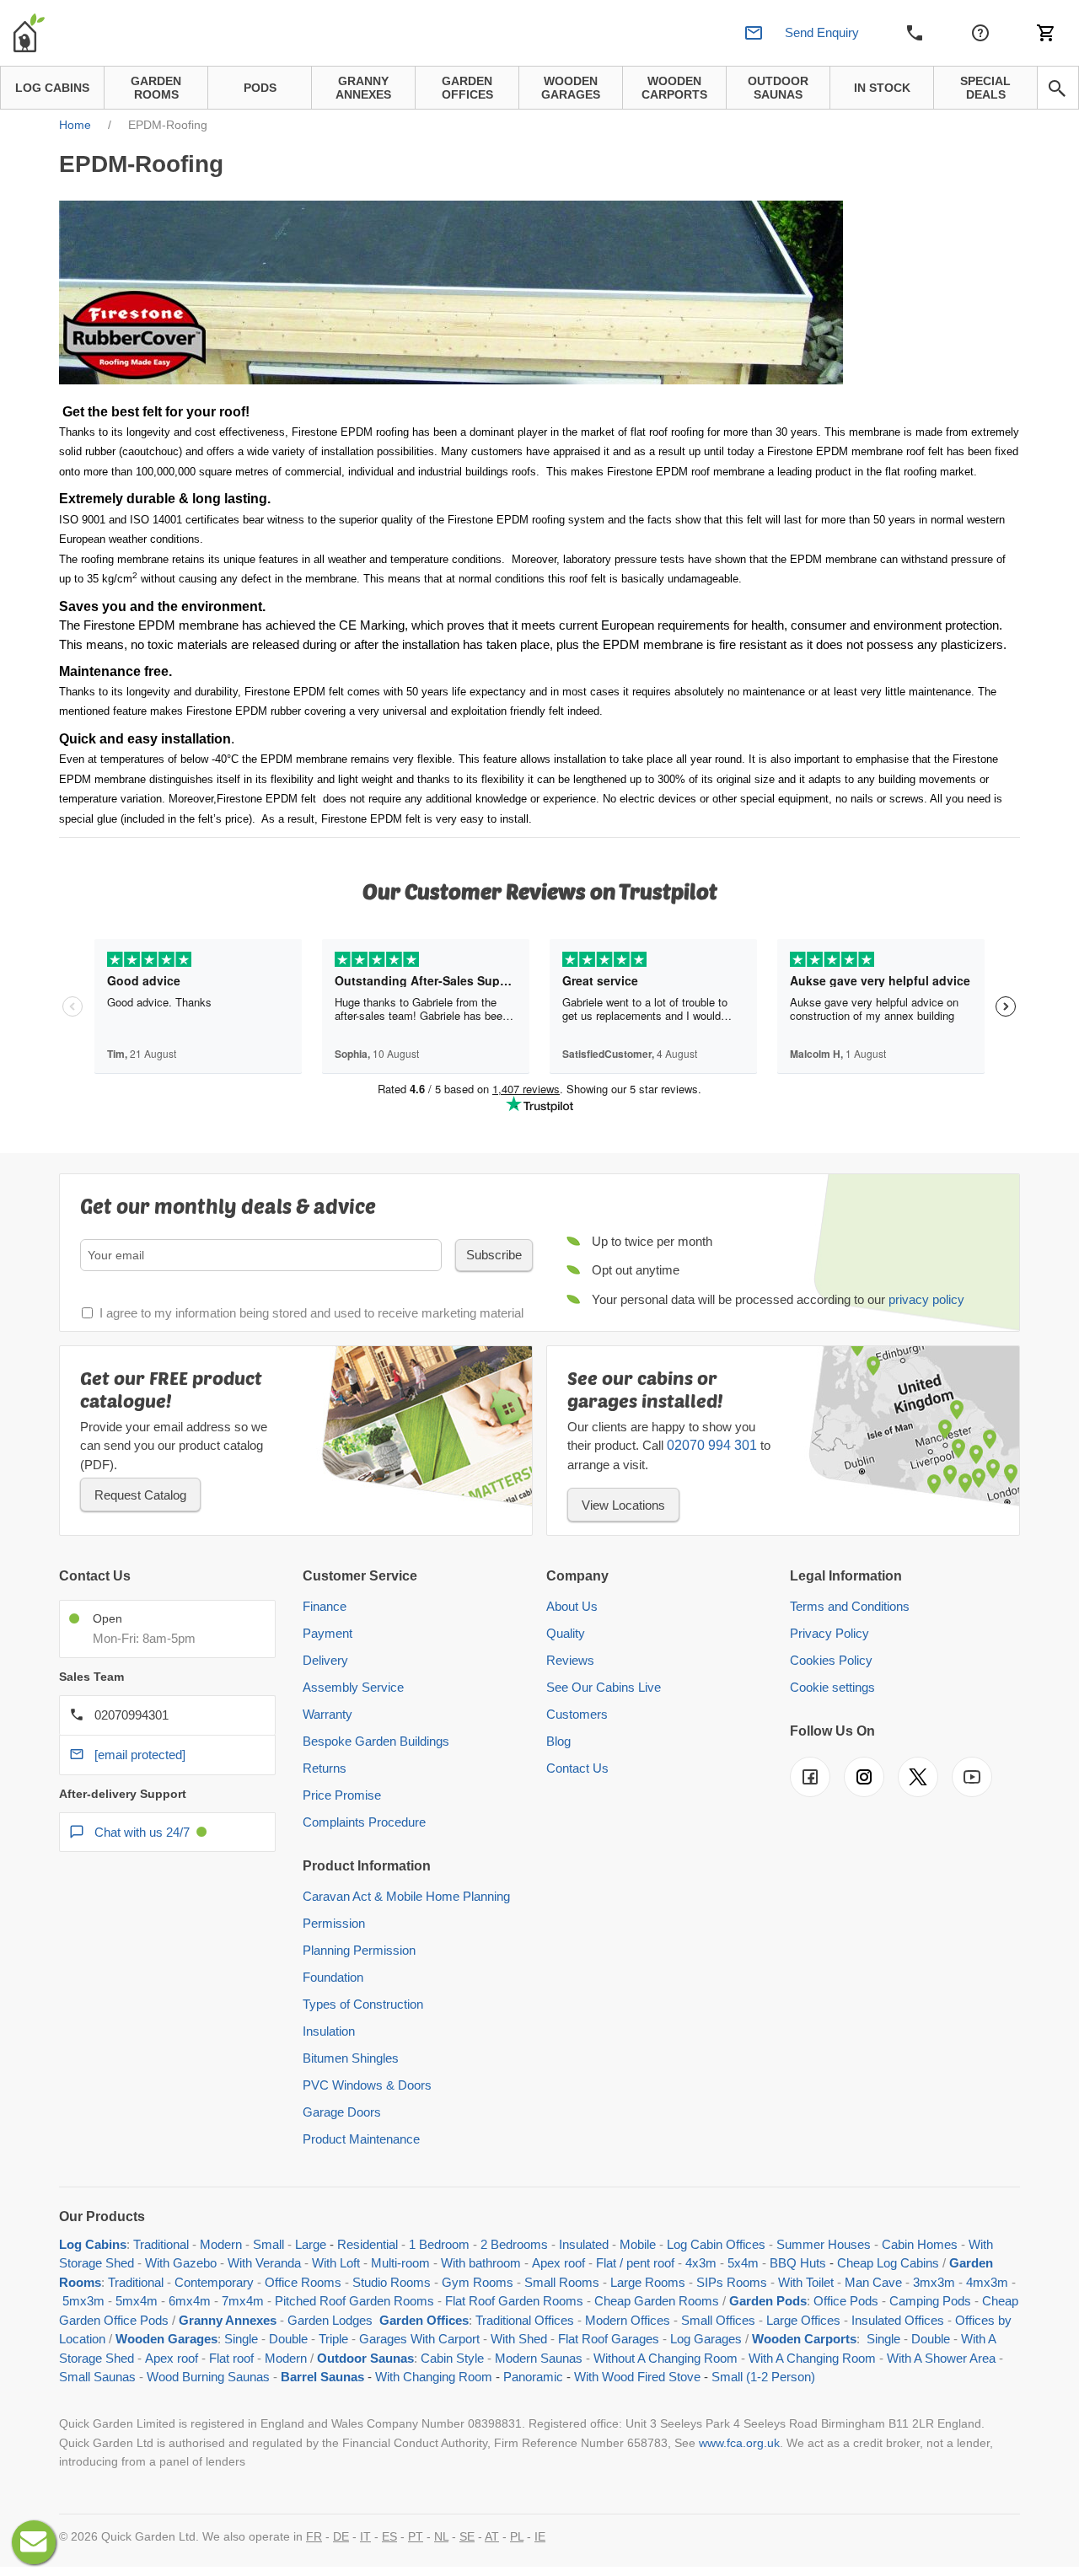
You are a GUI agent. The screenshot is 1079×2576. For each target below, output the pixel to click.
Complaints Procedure (364, 1822)
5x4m (743, 2263)
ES (389, 2536)
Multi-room (400, 2263)
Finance (325, 1606)
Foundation (333, 1977)
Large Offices (803, 2320)
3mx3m (934, 2282)
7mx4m (243, 2301)
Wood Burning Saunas (208, 2377)
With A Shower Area (941, 2358)
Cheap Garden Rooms (657, 2301)
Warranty (327, 1714)
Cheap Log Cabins (888, 2263)
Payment (327, 1633)
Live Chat (34, 2542)
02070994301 (132, 1715)
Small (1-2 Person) (763, 2377)
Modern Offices (628, 2320)
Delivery (325, 1660)
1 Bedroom (439, 2244)
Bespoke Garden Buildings (376, 1741)
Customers (577, 1714)
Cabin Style (452, 2358)
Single (241, 2339)
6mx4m (190, 2301)
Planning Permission (359, 1950)
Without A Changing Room (666, 2358)
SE (467, 2536)
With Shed (517, 2339)
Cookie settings (832, 1687)
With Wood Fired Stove (637, 2377)
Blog (558, 1741)
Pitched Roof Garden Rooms (354, 2301)
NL (441, 2536)
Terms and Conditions (850, 1606)
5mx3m (83, 2301)
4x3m (701, 2263)
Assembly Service (353, 1687)
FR (314, 2536)
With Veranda (264, 2263)
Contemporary (214, 2282)
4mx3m (987, 2282)
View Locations (623, 1505)
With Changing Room (434, 2377)
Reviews (570, 1660)
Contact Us (577, 1768)
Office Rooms (303, 2282)
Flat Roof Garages (609, 2339)
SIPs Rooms (732, 2282)
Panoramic (533, 2377)
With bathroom (481, 2263)
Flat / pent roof (635, 2263)
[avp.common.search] (1057, 89)
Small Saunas (97, 2377)
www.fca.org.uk (739, 2443)
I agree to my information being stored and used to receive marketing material (311, 1313)
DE (341, 2536)
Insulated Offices (898, 2320)
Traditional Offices (525, 2320)
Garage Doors (342, 2112)
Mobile (638, 2244)
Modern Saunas (539, 2358)
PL (517, 2536)
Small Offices (718, 2320)
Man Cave (873, 2282)
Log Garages (706, 2339)
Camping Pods (930, 2301)
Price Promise (342, 1795)
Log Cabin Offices (716, 2244)
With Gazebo (181, 2263)
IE (540, 2536)
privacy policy (926, 1299)
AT (492, 2536)
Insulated (584, 2244)
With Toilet (806, 2282)
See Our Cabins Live (604, 1687)
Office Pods (846, 2301)
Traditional (161, 2244)
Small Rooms (562, 2282)
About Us (572, 1606)
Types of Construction (363, 2004)
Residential (368, 2244)
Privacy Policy (829, 1633)
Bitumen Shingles (351, 2058)
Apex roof (558, 2263)
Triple (333, 2339)
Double (288, 2339)
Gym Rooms (478, 2282)
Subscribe (494, 1255)
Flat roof (231, 2358)
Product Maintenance (361, 2139)
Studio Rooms (392, 2282)
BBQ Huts (798, 2263)
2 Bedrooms (514, 2244)
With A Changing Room (812, 2358)
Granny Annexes (228, 2320)
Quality (566, 1633)
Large (311, 2244)
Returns (325, 1768)
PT (416, 2536)
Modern (221, 2244)
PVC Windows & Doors (367, 2085)
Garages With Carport (419, 2339)
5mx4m (137, 2301)
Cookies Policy (831, 1660)
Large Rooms (648, 2282)
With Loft (336, 2263)
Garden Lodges (330, 2320)
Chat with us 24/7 (142, 1832)
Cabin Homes (920, 2244)
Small (268, 2244)
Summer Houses (824, 2244)
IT (365, 2536)
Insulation (329, 2031)
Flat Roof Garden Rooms (514, 2301)
